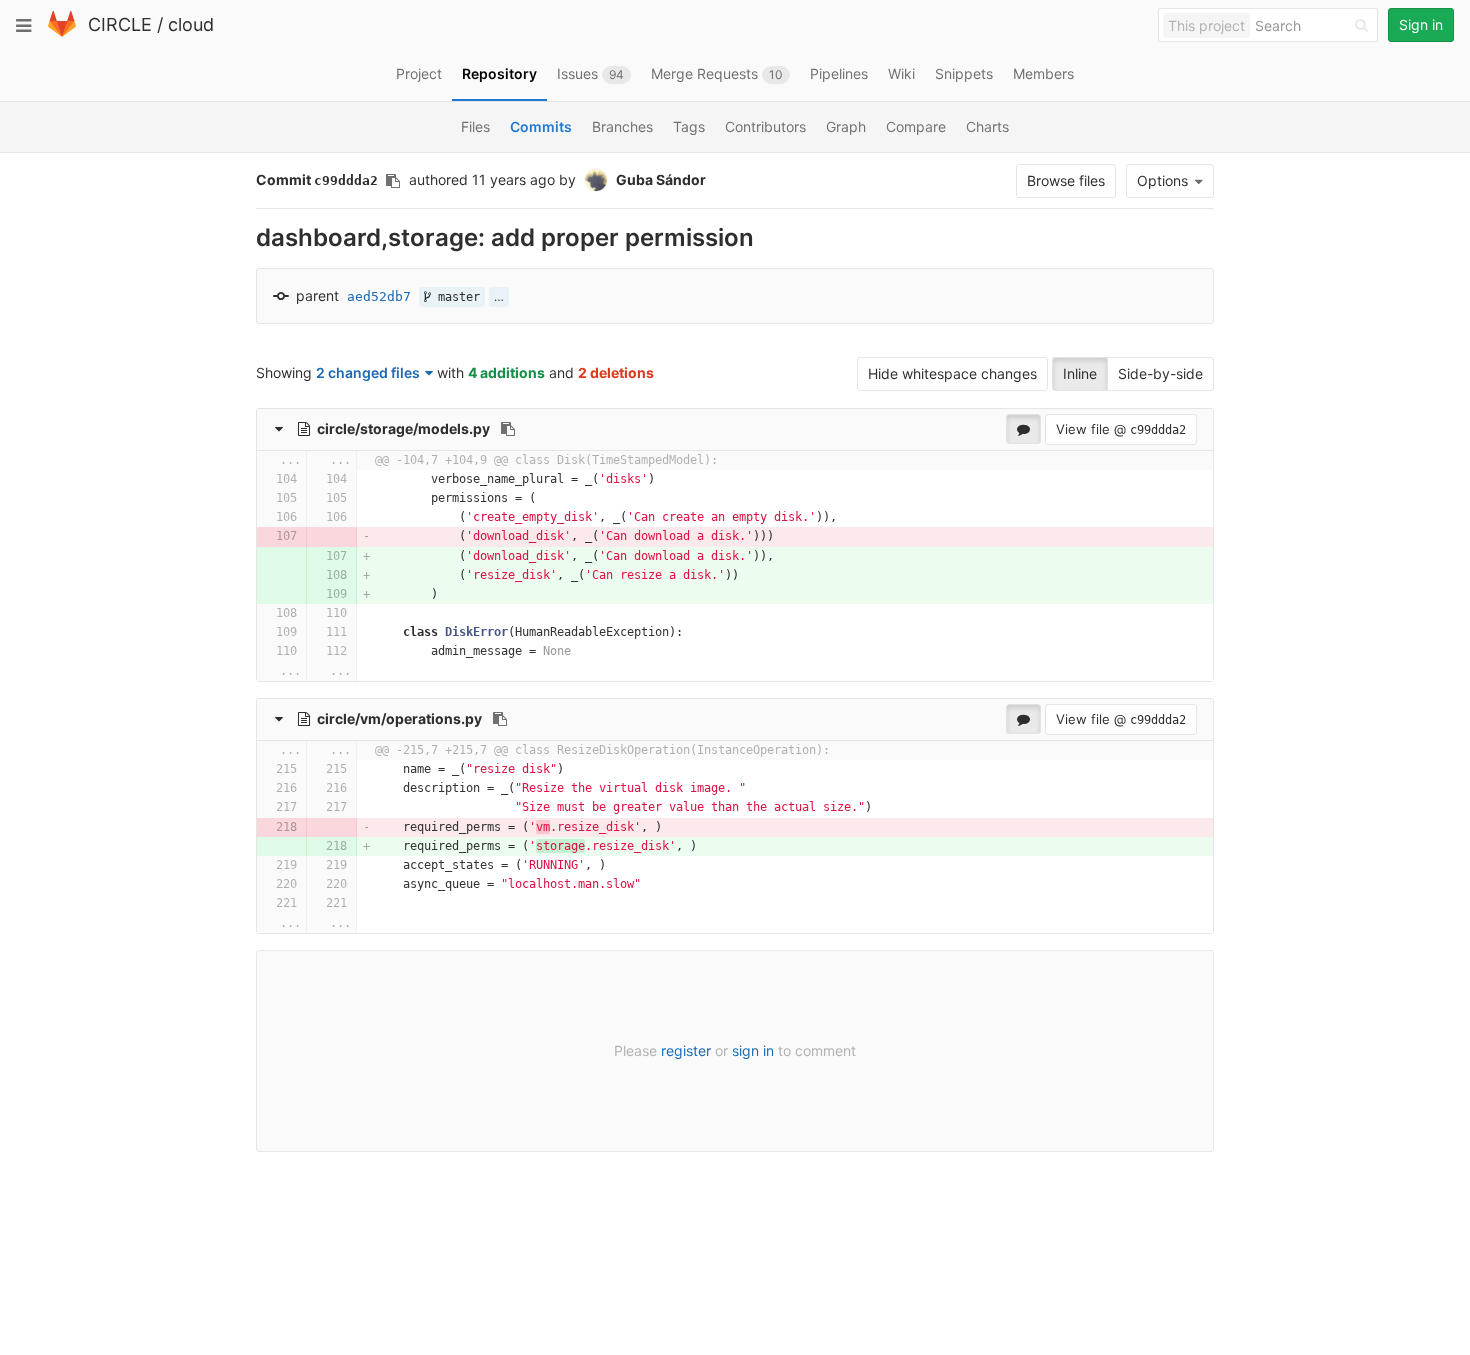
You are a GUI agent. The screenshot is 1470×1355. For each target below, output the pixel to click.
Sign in (1421, 24)
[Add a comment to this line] (257, 479)
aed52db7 (379, 296)
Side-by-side (1160, 373)
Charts (987, 126)
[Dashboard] (62, 32)
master (455, 297)
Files (475, 126)
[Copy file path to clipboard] (508, 429)
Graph (846, 126)
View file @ (1121, 429)
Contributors (765, 126)
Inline (1080, 373)
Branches (622, 126)
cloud (191, 24)
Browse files (1066, 180)
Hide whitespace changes (952, 373)
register (686, 1050)
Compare (916, 126)
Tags (689, 126)
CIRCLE (120, 24)
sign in (753, 1050)
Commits (541, 126)
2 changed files (368, 372)
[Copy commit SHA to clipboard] (393, 181)
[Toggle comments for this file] (1023, 429)
